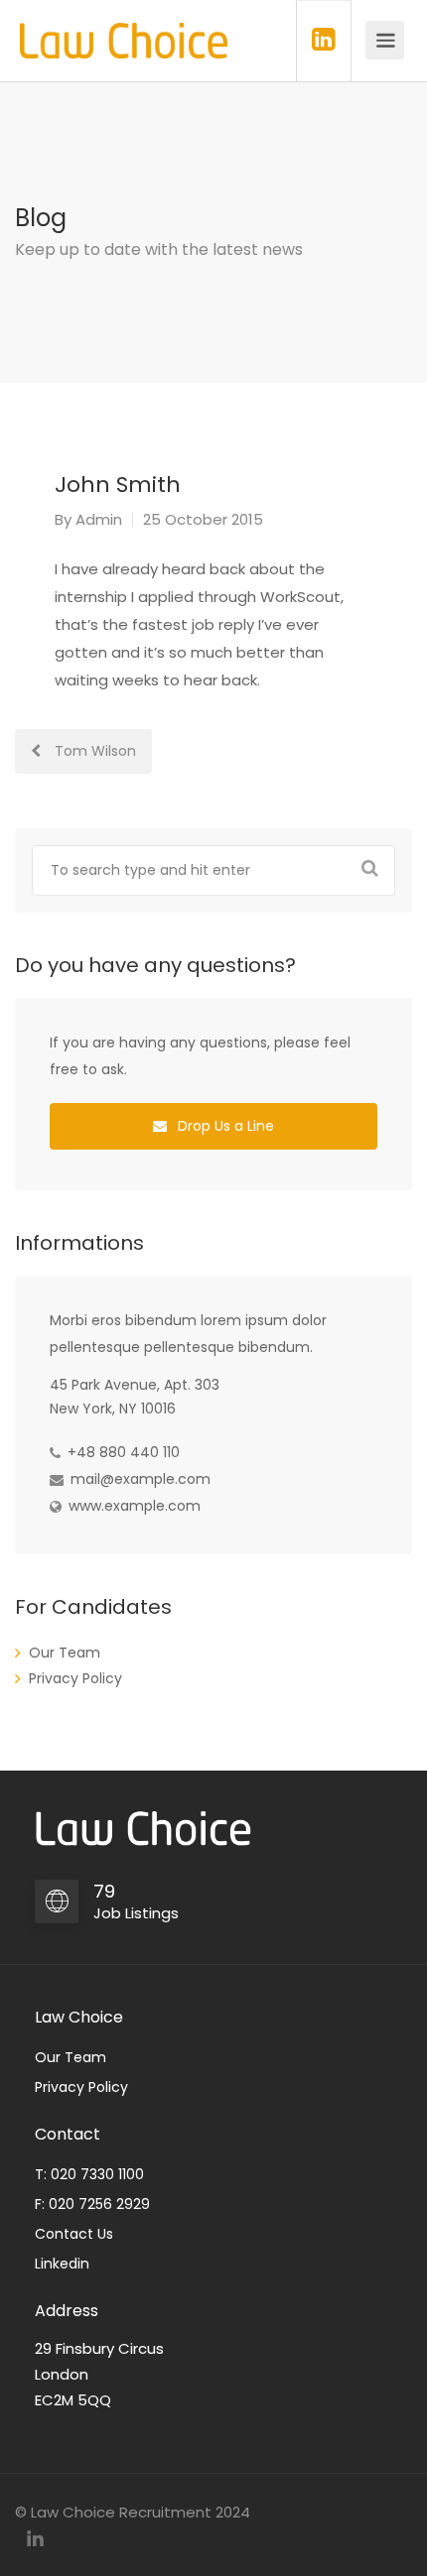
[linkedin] (35, 2539)
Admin (99, 519)
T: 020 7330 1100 (89, 2174)
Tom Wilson (93, 751)
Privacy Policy (75, 1678)
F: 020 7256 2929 (92, 2204)
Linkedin (62, 2264)
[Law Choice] (124, 30)
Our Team (65, 1653)
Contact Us (74, 2234)
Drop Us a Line (224, 1126)
